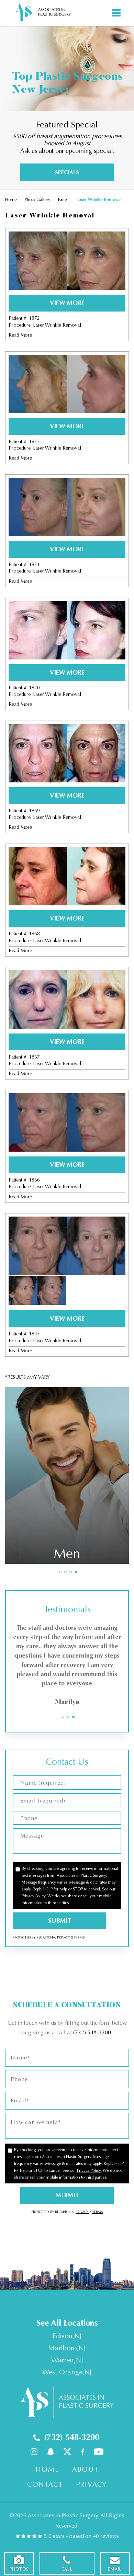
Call (67, 2569)
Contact (45, 2484)
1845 (34, 1334)
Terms (79, 1937)
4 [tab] (76, 1572)
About (85, 2469)
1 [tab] (60, 1572)
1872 (34, 318)
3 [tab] (71, 1572)
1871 (34, 564)
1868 (34, 934)
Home (11, 199)
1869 (34, 811)
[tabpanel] (67, 1476)
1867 (34, 1057)
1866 (34, 1180)
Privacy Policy (33, 1896)
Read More (20, 335)
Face (63, 199)
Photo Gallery (37, 199)
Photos (19, 2569)
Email (115, 2569)
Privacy (64, 1937)
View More (67, 303)
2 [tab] (65, 1572)
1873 (34, 442)
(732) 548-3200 (92, 2032)
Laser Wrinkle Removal (57, 325)
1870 (34, 688)
